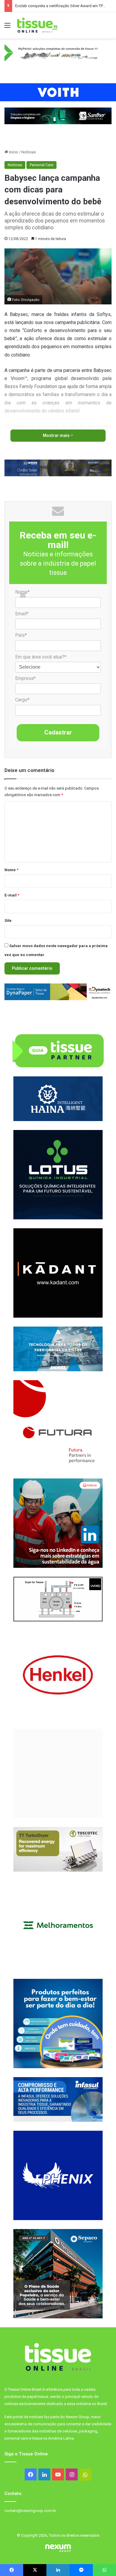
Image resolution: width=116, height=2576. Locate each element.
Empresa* (25, 678)
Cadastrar (58, 732)
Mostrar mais (57, 435)
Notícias (29, 152)
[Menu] (7, 28)
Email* (22, 614)
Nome (11, 870)
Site (8, 920)
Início (13, 152)
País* (21, 635)
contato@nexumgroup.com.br (30, 2511)
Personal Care (41, 165)
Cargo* (22, 700)
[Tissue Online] (37, 25)
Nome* (22, 592)
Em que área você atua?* (41, 657)
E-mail (12, 895)
